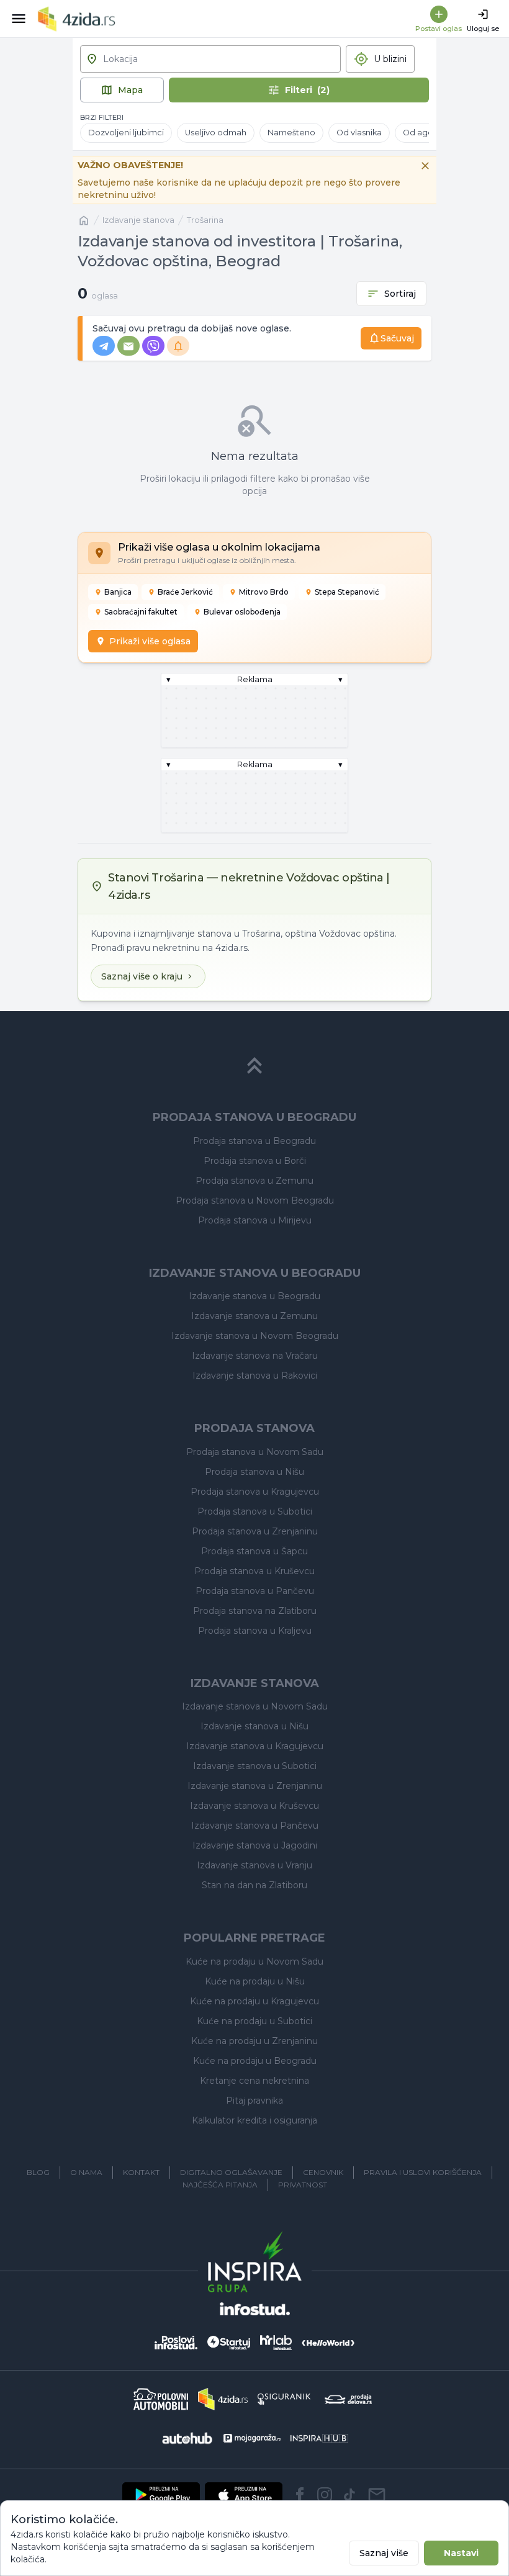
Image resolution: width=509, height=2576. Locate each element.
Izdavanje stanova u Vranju (254, 1865)
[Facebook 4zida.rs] (300, 2495)
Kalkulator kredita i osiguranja (254, 2120)
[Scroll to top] (254, 1066)
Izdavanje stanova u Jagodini (255, 1845)
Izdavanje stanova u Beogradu (254, 1296)
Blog (38, 2172)
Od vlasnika (359, 133)
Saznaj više (384, 2553)
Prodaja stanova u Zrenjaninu (255, 1531)
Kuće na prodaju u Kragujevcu (254, 2001)
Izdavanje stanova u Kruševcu (254, 1806)
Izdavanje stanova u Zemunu (254, 1316)
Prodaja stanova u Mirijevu (255, 1220)
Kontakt (141, 2172)
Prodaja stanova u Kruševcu (254, 1571)
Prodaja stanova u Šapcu (254, 1551)
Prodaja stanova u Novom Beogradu (255, 1200)
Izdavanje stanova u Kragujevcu (255, 1746)
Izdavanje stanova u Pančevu (255, 1826)
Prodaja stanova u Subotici (255, 1511)
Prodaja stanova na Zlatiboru (255, 1611)
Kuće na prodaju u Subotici (254, 2021)
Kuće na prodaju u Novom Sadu (254, 1961)
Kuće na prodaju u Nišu (255, 1981)
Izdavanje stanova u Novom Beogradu (255, 1336)
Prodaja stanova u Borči (255, 1161)
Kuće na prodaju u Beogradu (255, 2061)
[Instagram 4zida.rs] (325, 2495)
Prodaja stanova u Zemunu (254, 1181)
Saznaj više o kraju (142, 976)
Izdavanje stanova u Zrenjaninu (255, 1786)
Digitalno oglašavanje (231, 2172)
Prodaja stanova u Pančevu (255, 1591)
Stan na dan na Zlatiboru (254, 1885)
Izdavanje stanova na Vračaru (255, 1356)
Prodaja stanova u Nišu (254, 1472)
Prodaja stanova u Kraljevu (255, 1631)
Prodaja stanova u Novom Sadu (255, 1452)
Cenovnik (323, 2172)
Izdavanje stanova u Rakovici (255, 1376)
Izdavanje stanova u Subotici (255, 1766)
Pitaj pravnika (254, 2101)
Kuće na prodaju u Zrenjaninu (254, 2041)
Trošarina (205, 220)
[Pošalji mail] (377, 2495)
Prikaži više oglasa (150, 641)
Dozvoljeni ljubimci (126, 133)
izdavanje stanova (138, 220)
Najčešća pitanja (220, 2185)
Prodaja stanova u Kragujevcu (255, 1492)
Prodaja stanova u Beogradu (254, 1141)
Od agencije (428, 133)
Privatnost (303, 2185)
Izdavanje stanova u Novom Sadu (255, 1706)
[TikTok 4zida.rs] (349, 2495)
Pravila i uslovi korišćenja (423, 2172)
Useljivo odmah (216, 133)
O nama (86, 2172)
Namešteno (291, 133)
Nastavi (461, 2553)
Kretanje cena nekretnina (254, 2081)
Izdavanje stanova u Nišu (254, 1726)
